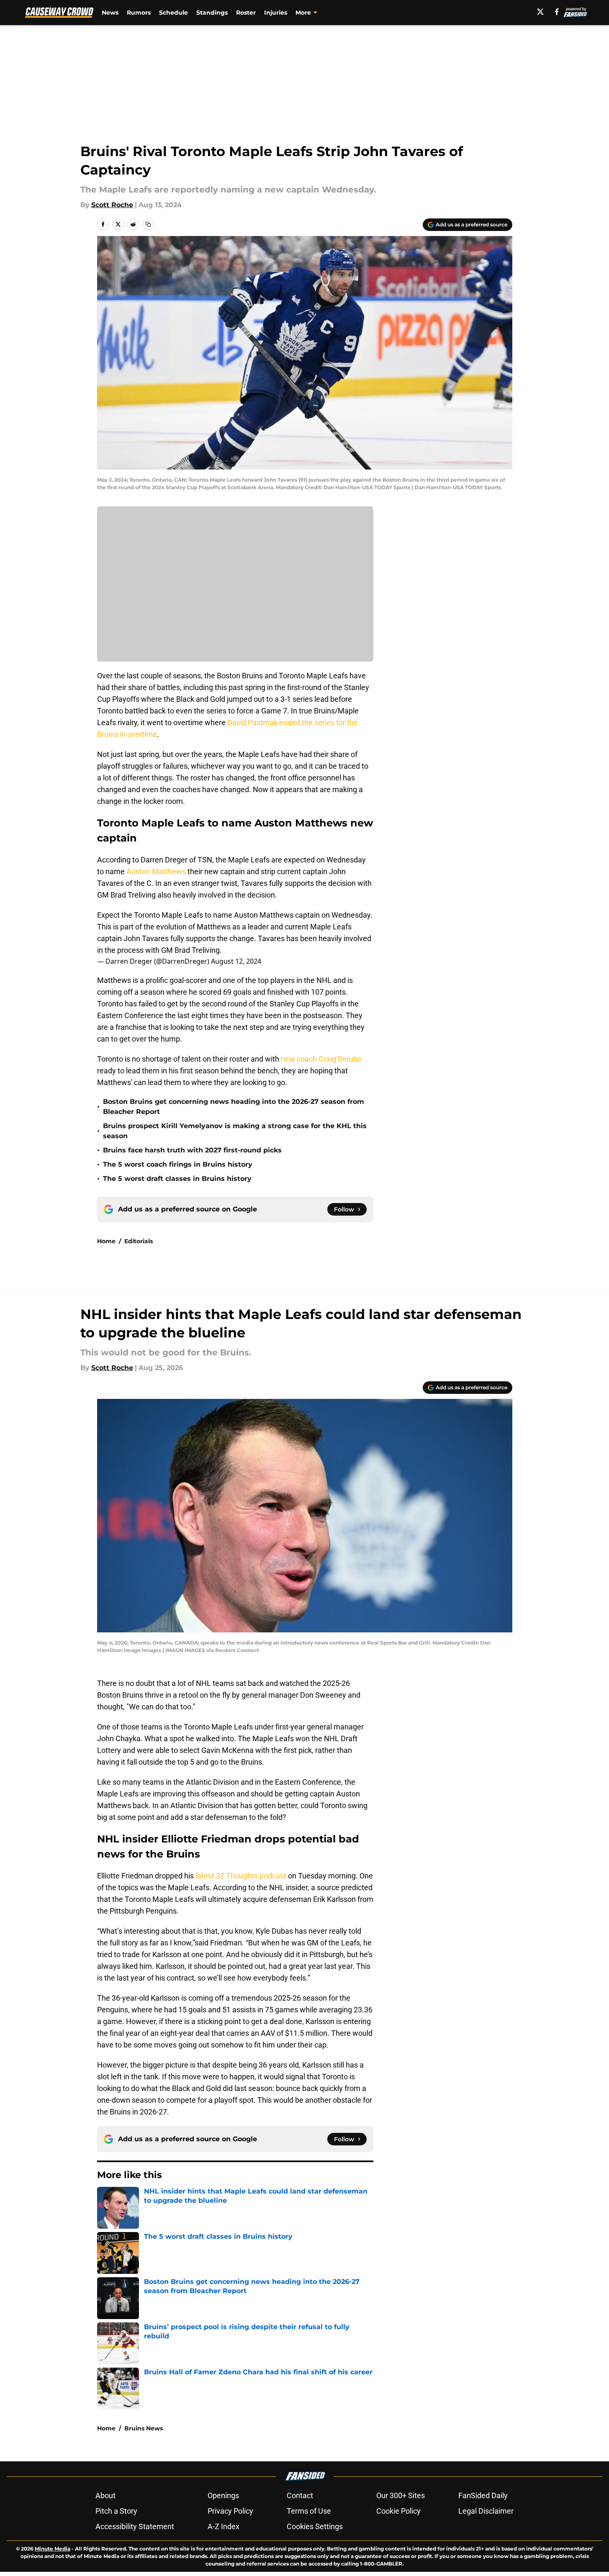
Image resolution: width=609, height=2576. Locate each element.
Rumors (139, 13)
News (110, 13)
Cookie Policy (398, 2511)
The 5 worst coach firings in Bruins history (178, 1164)
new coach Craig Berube (321, 1059)
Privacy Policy (230, 2511)
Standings (212, 13)
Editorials (139, 1241)
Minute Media (53, 2549)
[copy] (148, 224)
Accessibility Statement (135, 2526)
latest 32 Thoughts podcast (241, 1876)
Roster (246, 13)
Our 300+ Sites (401, 2495)
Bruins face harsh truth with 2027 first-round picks (192, 1150)
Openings (223, 2495)
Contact (300, 2495)
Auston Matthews (156, 871)
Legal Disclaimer (486, 2511)
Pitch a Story (116, 2511)
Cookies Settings (315, 2526)
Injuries (276, 13)
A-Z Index (224, 2526)
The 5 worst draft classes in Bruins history (177, 1179)
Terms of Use (309, 2511)
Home (106, 1241)
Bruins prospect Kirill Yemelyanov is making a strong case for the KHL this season (235, 1131)
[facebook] (557, 12)
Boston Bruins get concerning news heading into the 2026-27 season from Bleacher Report (234, 1107)
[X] (540, 12)
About (105, 2495)
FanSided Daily (483, 2495)
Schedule (173, 13)
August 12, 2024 (236, 961)
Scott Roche (112, 205)
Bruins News (144, 2428)
